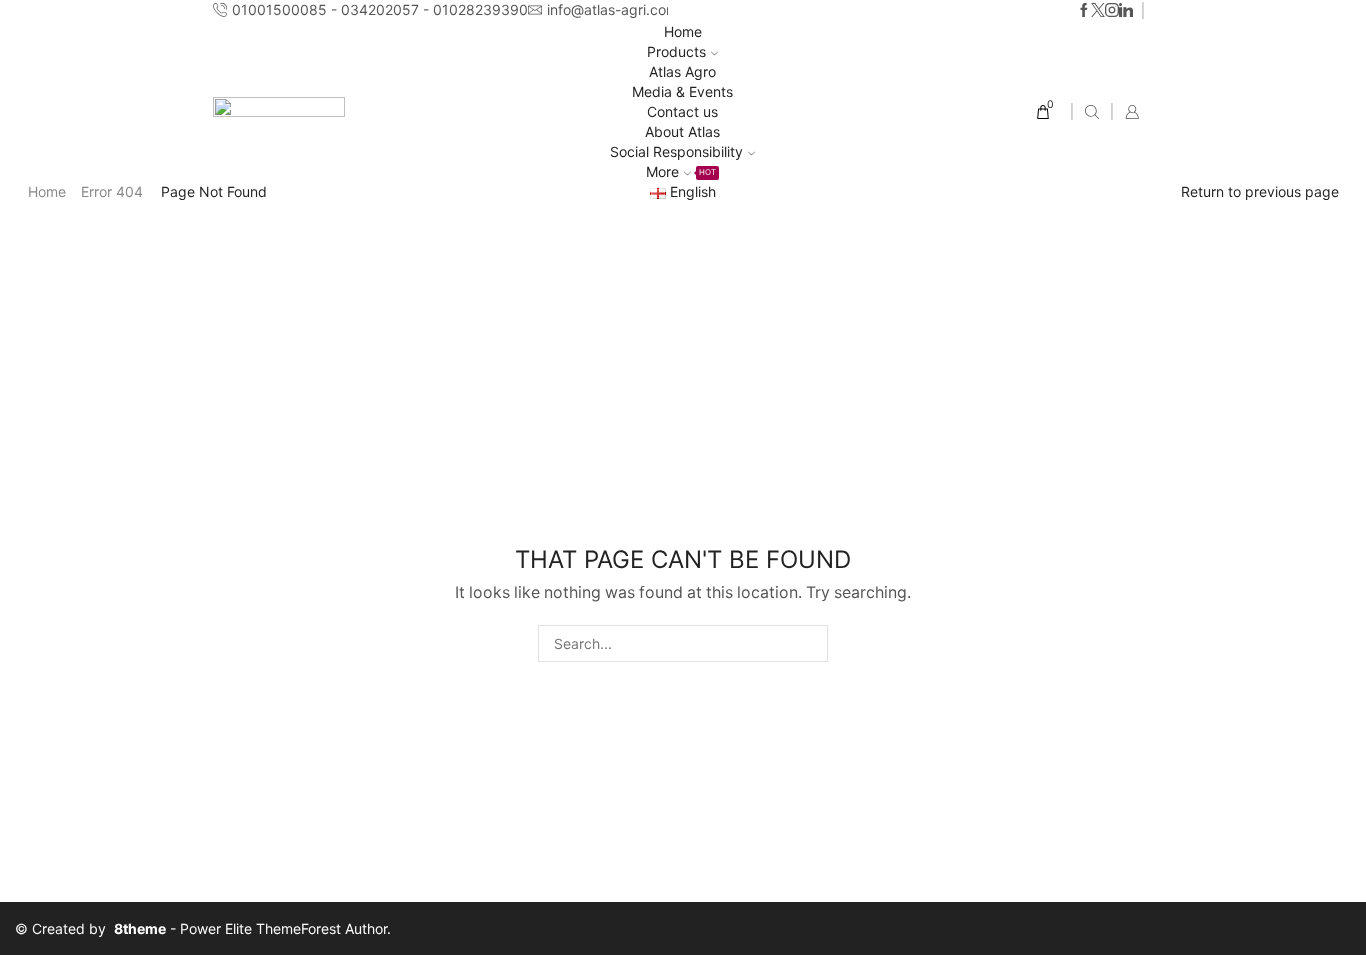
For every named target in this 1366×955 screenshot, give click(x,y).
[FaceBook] (1084, 11)
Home (683, 31)
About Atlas (682, 131)
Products (676, 51)
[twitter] (1098, 11)
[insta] (1112, 11)
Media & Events (682, 91)
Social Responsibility (676, 151)
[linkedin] (1126, 11)
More (681, 171)
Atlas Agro (682, 71)
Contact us (682, 111)
